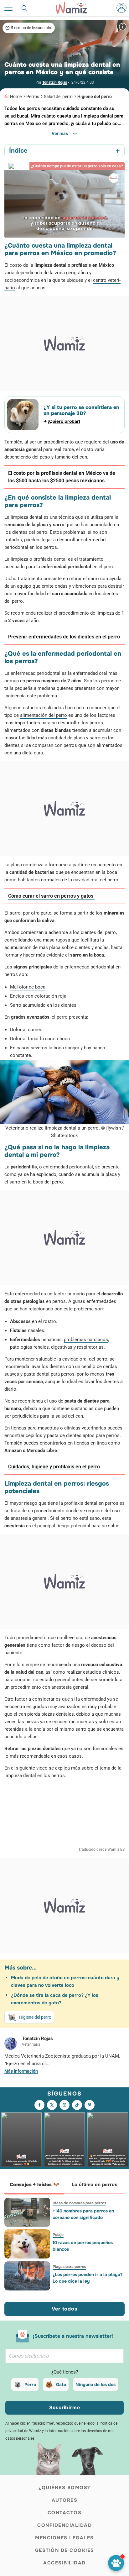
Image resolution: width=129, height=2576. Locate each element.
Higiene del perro (95, 97)
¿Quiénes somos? (64, 2488)
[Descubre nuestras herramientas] (116, 2563)
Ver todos (64, 2309)
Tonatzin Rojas (55, 82)
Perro (30, 2385)
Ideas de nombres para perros (79, 2203)
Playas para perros (69, 2267)
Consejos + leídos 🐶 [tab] (34, 2185)
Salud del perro (58, 97)
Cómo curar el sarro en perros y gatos (51, 896)
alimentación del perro (44, 715)
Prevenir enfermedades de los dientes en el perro (64, 637)
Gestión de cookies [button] (65, 2550)
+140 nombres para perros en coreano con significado (83, 2214)
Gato (61, 2385)
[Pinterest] (90, 2105)
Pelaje (58, 2235)
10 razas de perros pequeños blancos (83, 2246)
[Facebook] (39, 2105)
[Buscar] (25, 8)
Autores (65, 2500)
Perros (33, 97)
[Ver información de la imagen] (123, 26)
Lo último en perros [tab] (95, 2185)
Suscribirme (65, 2408)
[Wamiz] (75, 8)
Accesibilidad (64, 2563)
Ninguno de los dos (95, 2385)
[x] (52, 2105)
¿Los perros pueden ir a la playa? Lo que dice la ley (88, 2278)
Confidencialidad (64, 2525)
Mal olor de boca (28, 987)
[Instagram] (64, 2105)
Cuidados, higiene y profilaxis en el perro (54, 1467)
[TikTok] (77, 2105)
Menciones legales (64, 2538)
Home (16, 97)
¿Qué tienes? (65, 2372)
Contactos (65, 2513)
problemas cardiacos (86, 1340)
